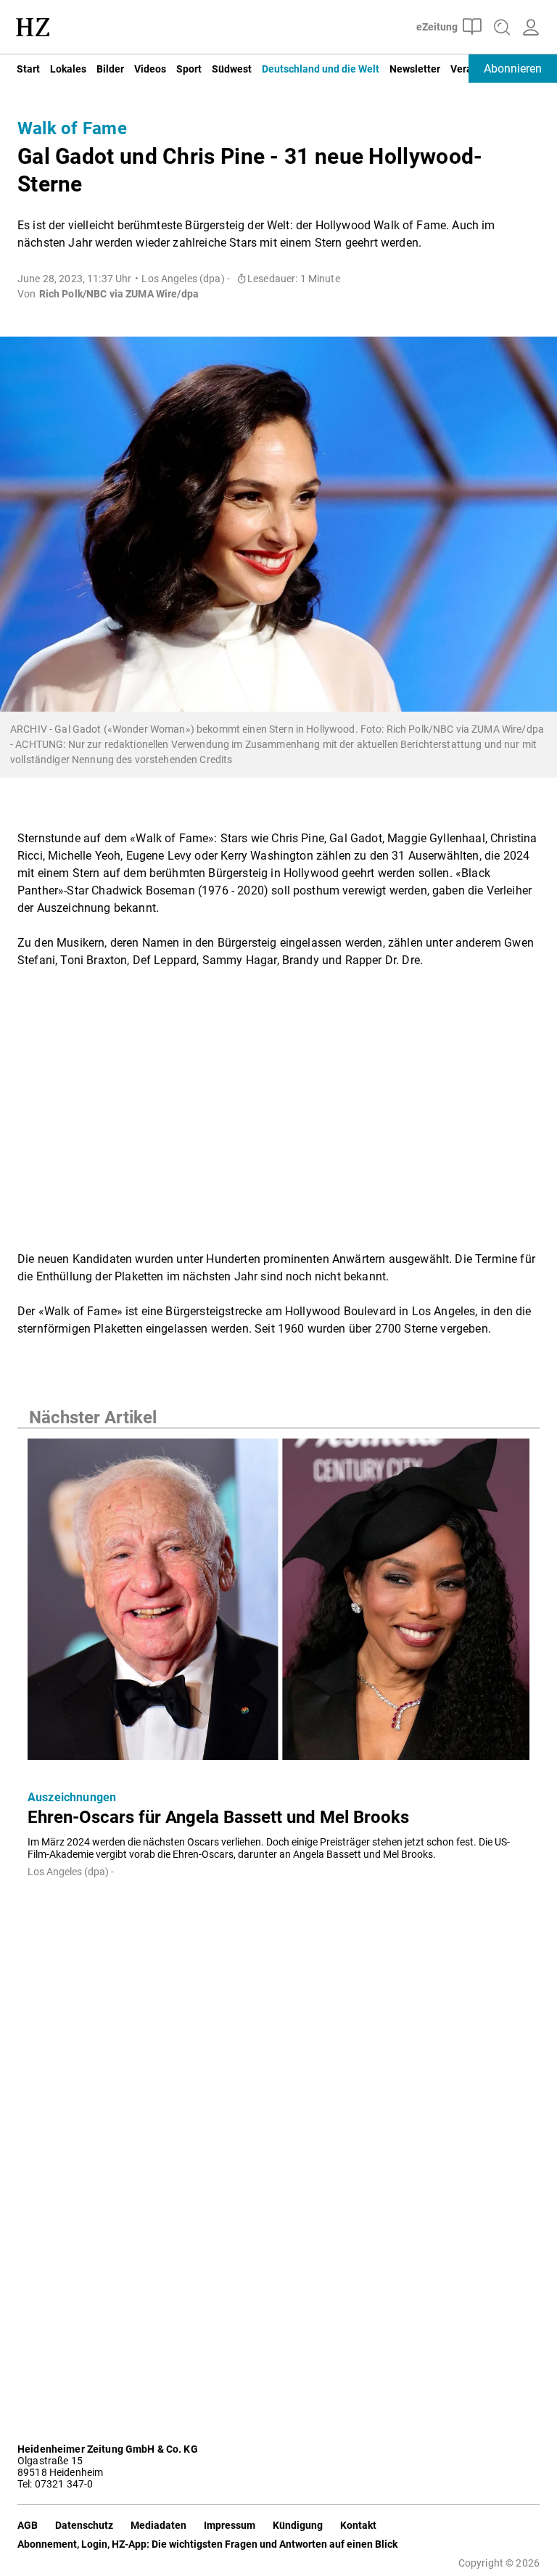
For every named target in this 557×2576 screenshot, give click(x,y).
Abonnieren (513, 69)
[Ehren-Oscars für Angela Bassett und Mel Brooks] (278, 1604)
